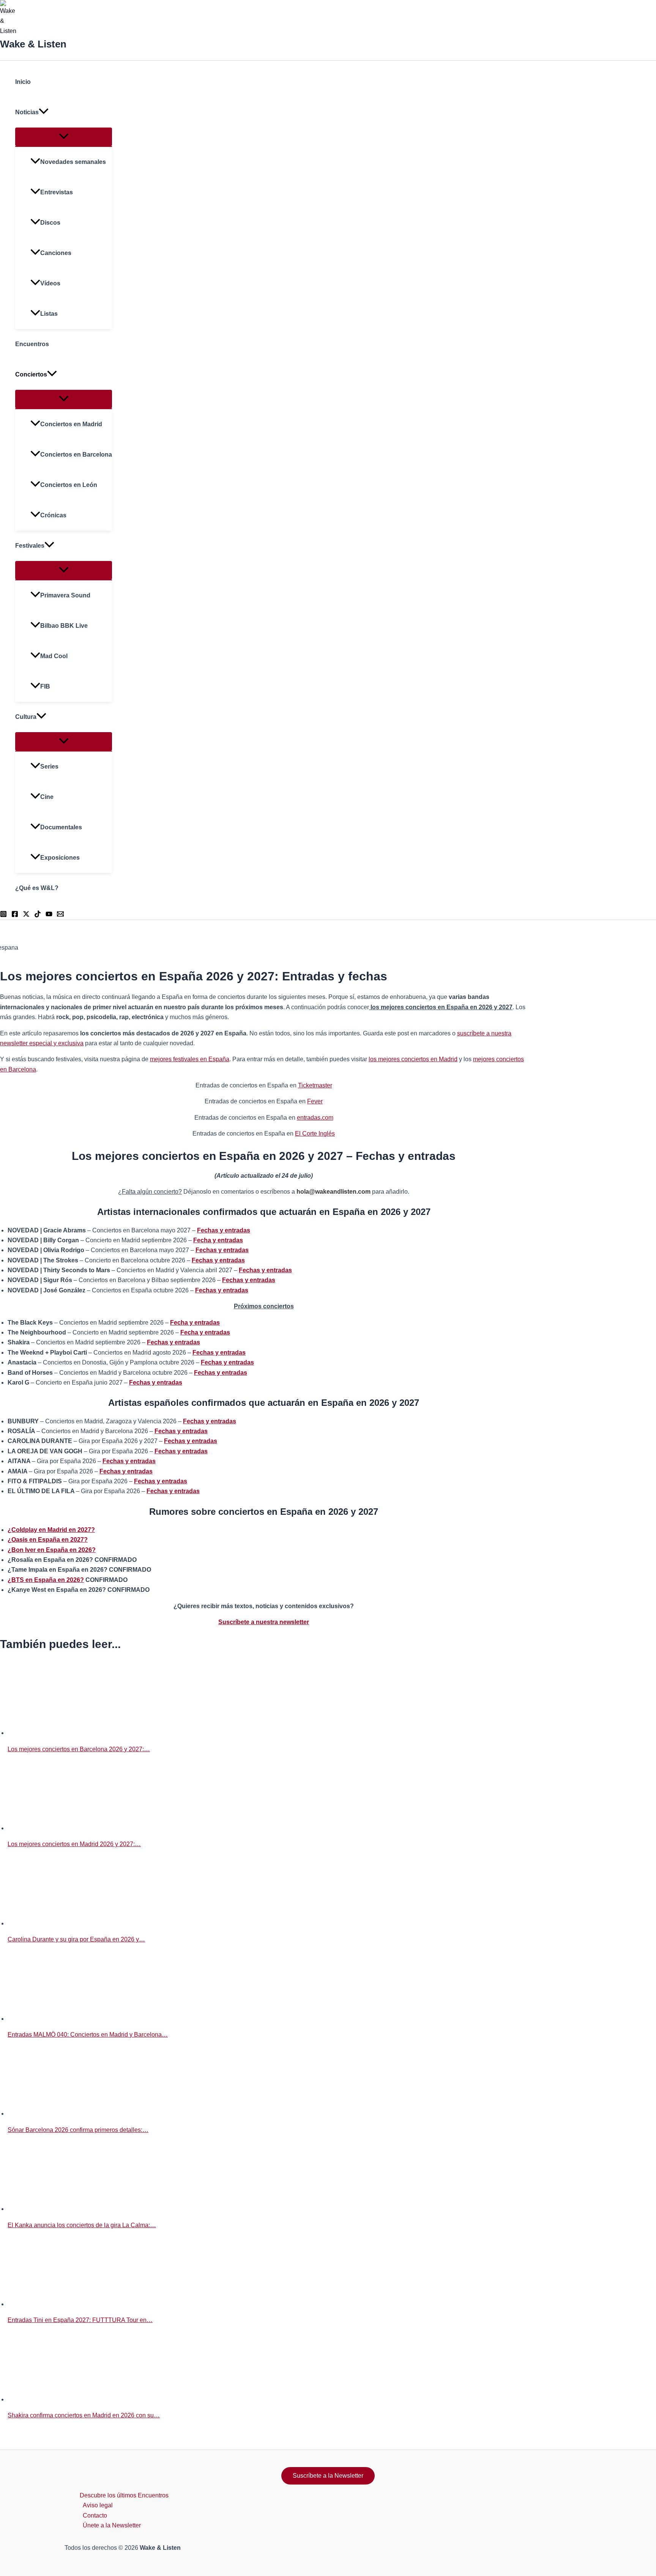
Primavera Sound (65, 595)
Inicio (23, 82)
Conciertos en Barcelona (76, 455)
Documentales (61, 827)
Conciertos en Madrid (71, 424)
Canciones (56, 253)
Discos (50, 223)
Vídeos (50, 283)
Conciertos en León (69, 485)
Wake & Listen (33, 44)
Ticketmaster (315, 1085)
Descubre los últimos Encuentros (124, 2495)
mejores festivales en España (190, 1059)
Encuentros (32, 344)
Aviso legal (98, 2505)
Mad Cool (54, 656)
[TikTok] (38, 915)
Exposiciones (60, 858)
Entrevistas (57, 192)
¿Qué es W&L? (37, 888)
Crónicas (53, 515)
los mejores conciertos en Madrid (413, 1059)
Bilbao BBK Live (64, 626)
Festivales (30, 546)
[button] (44, 112)
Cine (47, 797)
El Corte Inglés (315, 1134)
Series (49, 766)
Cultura (26, 717)
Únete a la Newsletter (112, 2525)
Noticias (27, 112)
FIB (45, 686)
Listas (49, 314)
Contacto (95, 2515)
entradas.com (315, 1118)
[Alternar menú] (64, 137)
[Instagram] (3, 915)
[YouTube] (49, 915)
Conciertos (31, 374)
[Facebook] (15, 915)
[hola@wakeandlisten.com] (60, 915)
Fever (315, 1101)
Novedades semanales (73, 162)
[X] (26, 915)
